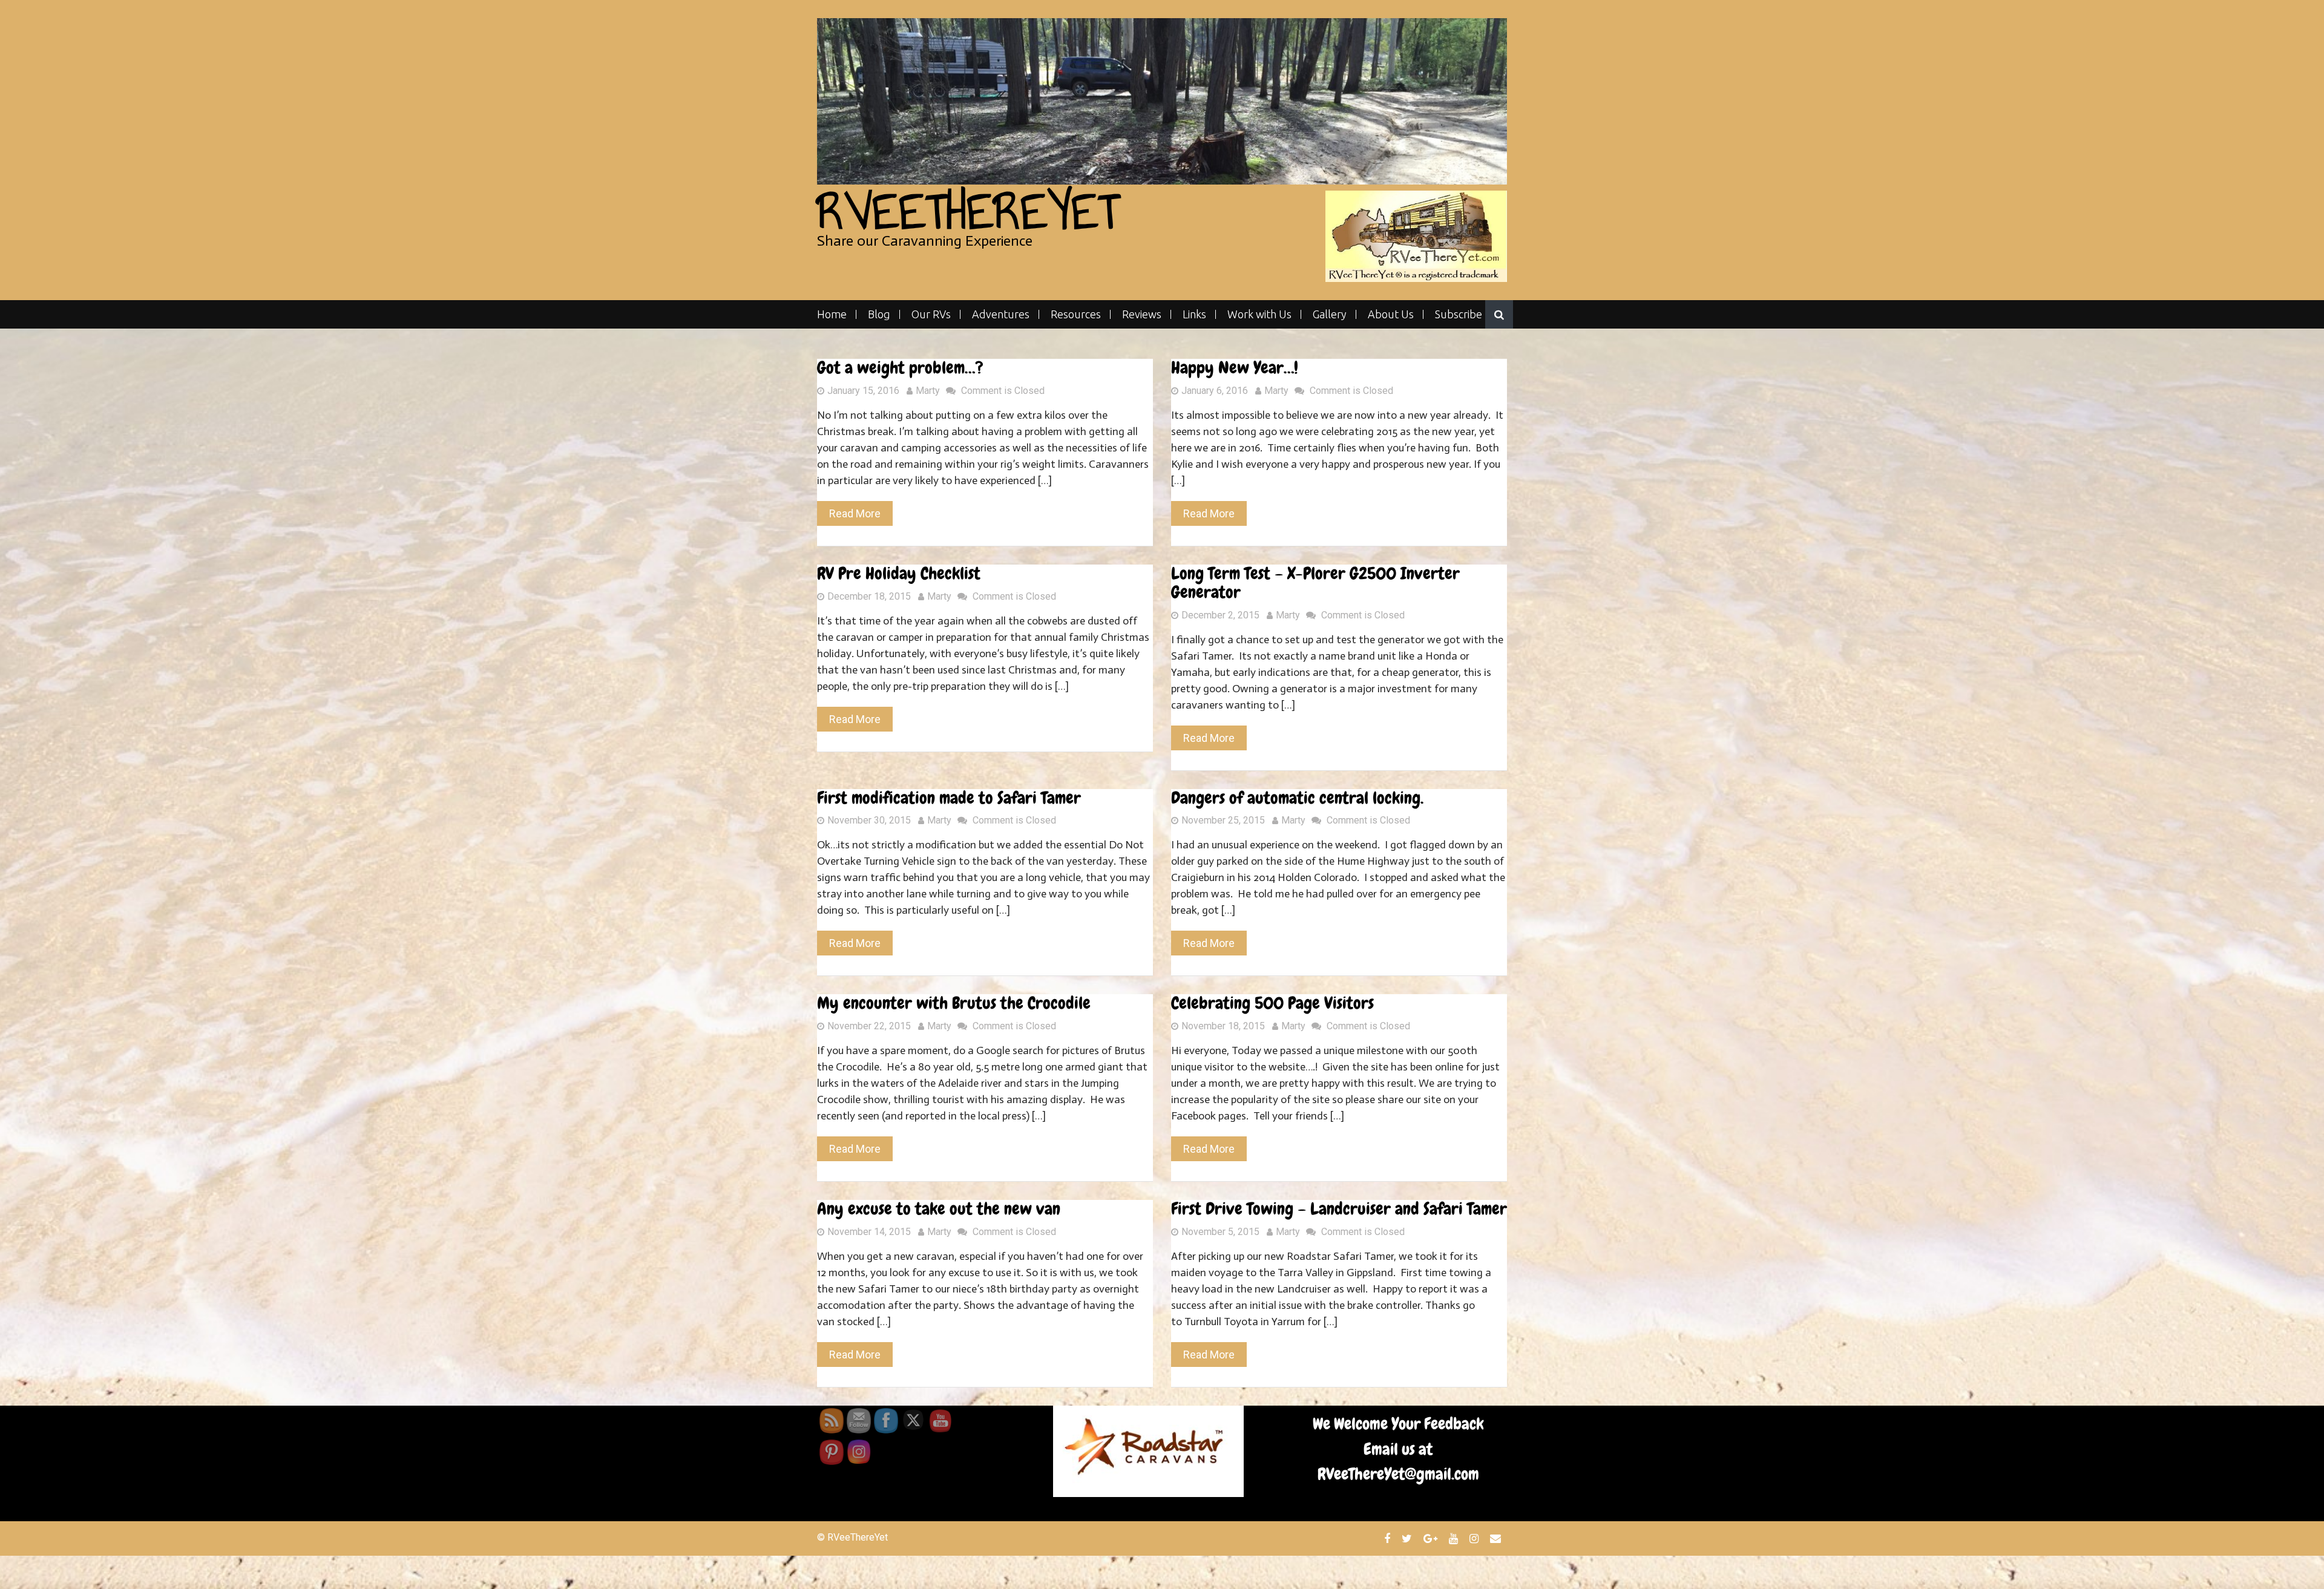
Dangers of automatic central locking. (1297, 798)
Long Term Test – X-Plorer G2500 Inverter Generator (1315, 583)
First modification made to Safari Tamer (949, 798)
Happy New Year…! (1235, 368)
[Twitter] (1408, 1538)
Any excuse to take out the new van (939, 1209)
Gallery (1330, 314)
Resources (1076, 314)
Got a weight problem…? (900, 368)
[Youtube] (1455, 1538)
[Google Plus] (1432, 1538)
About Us (1391, 314)
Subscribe (1459, 314)
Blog (879, 314)
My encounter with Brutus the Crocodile (954, 1003)
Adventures (1001, 314)
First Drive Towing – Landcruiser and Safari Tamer (1339, 1209)
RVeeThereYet (968, 211)
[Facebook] (1389, 1538)
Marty (928, 391)
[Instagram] (1475, 1538)
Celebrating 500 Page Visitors (1272, 1003)
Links (1194, 314)
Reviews (1142, 314)
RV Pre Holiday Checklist (899, 573)
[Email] (1497, 1538)
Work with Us (1259, 314)
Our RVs (931, 314)
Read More (855, 513)
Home (832, 314)
